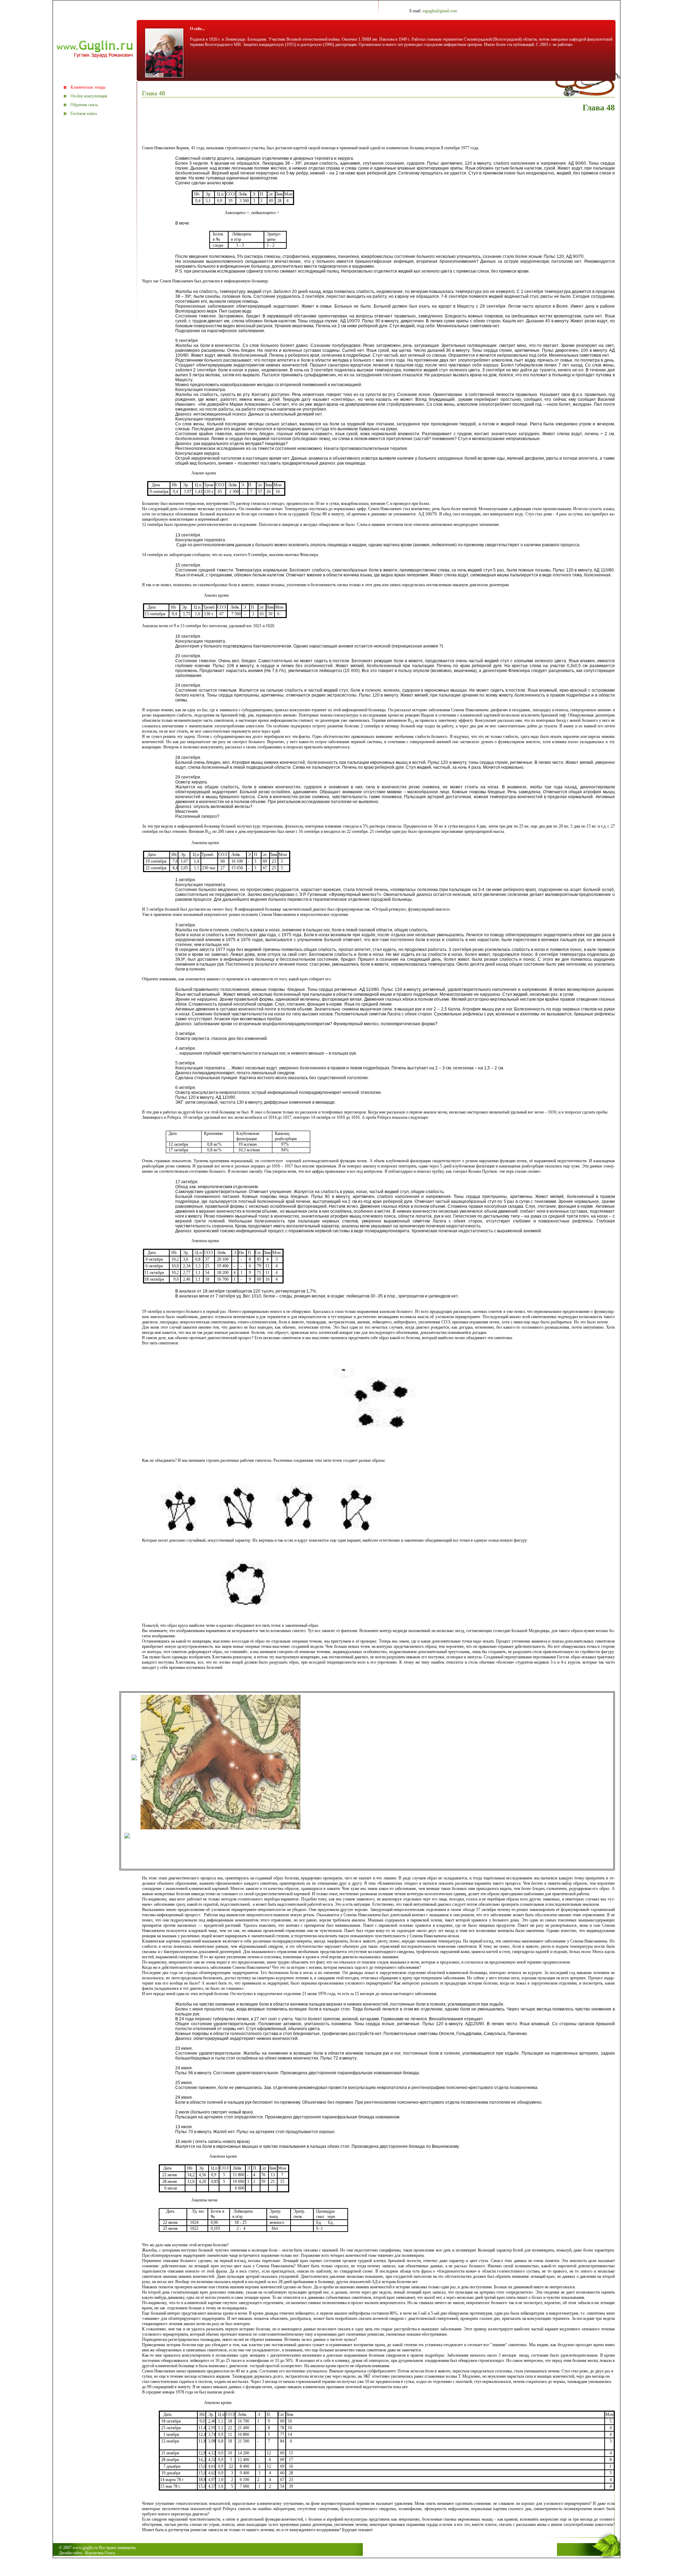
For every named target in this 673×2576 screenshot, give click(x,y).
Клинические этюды (88, 87)
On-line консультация (89, 96)
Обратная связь (84, 105)
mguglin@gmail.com (440, 11)
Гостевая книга (84, 114)
